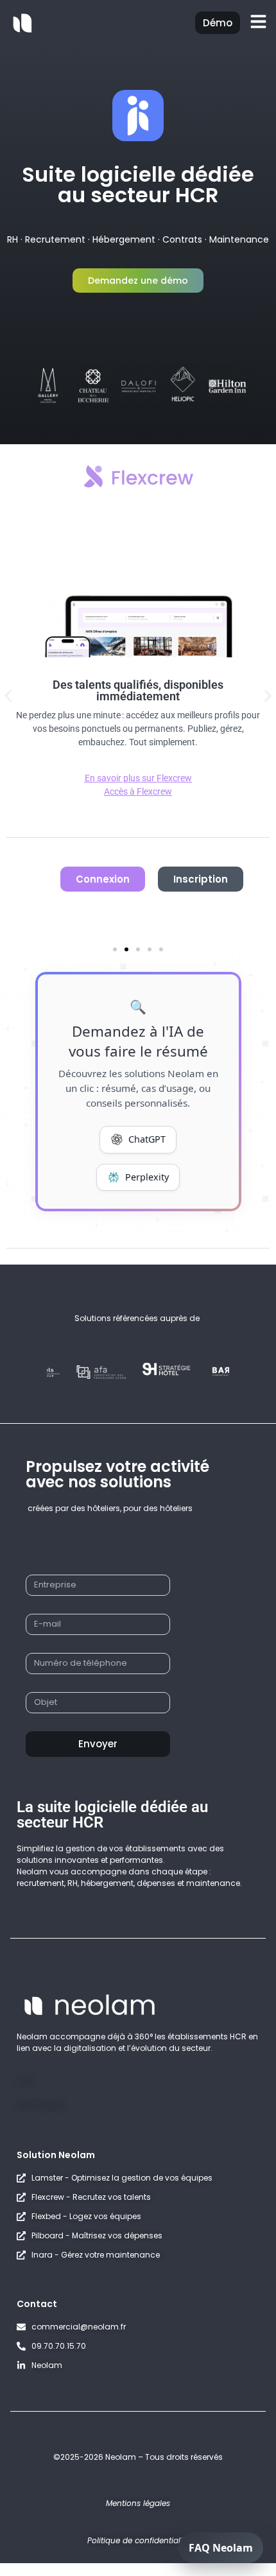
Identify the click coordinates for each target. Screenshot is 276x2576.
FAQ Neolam (221, 2548)
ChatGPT (147, 1139)
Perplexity (147, 1177)
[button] (8, 696)
